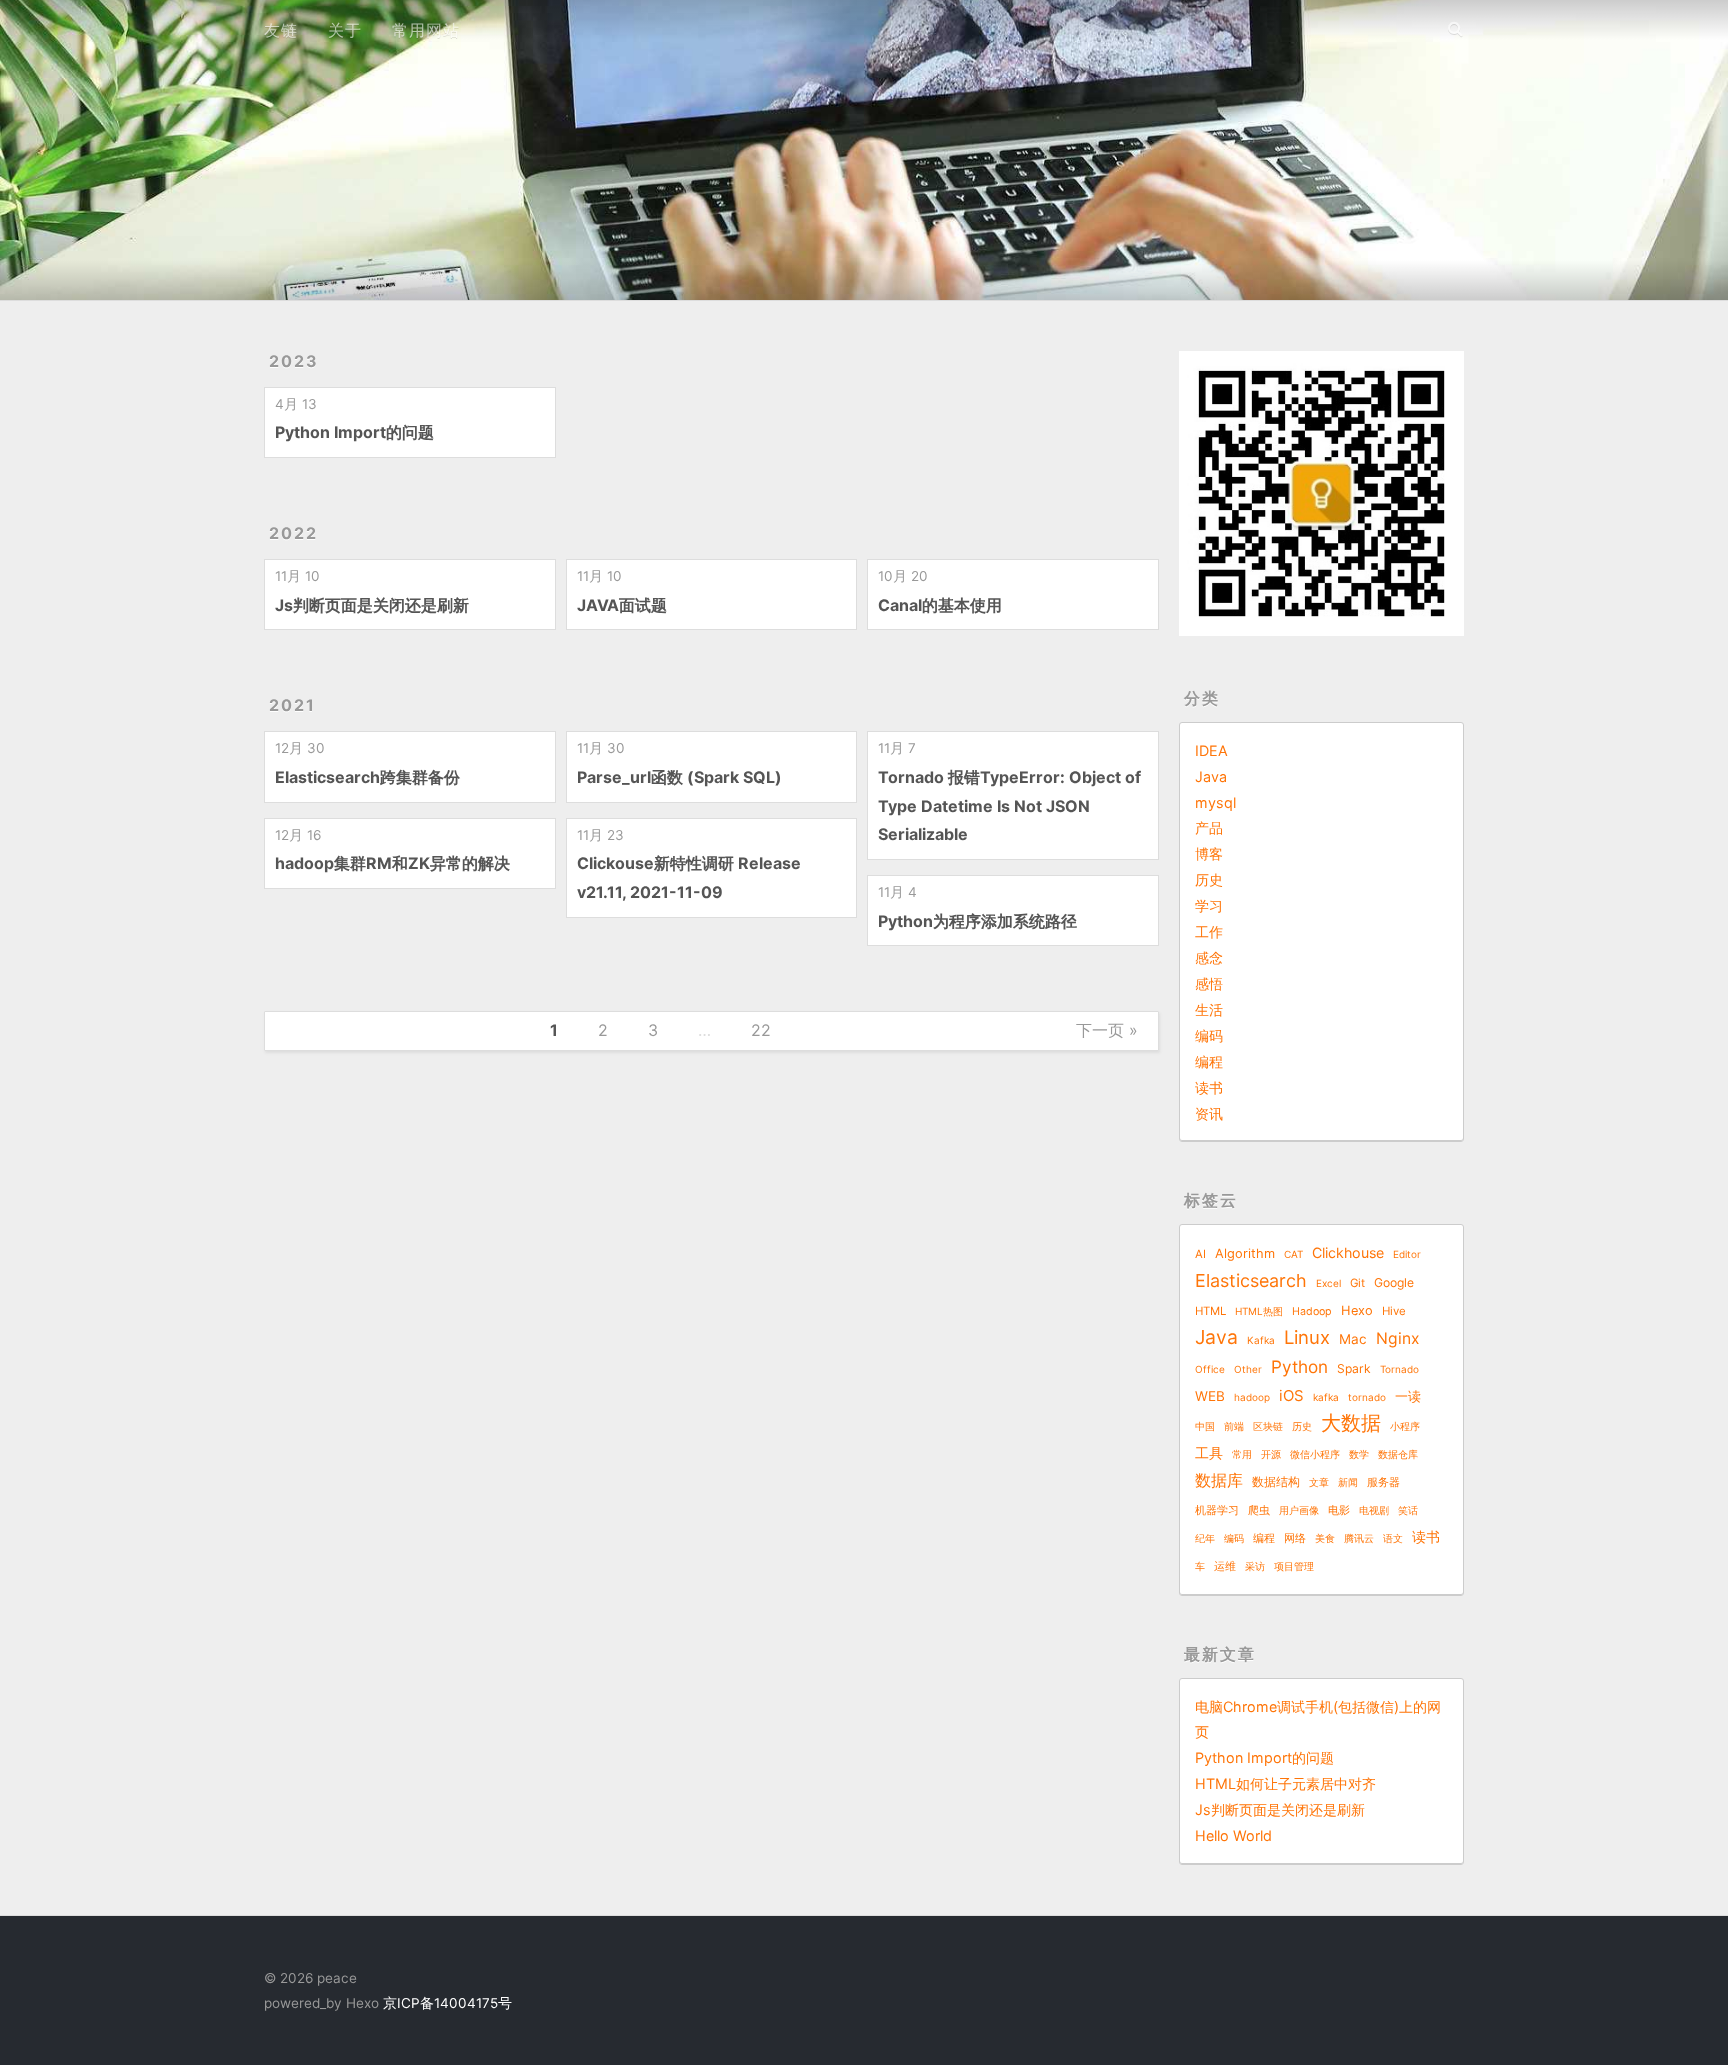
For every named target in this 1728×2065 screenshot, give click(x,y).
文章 (1319, 1482)
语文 (1393, 1538)
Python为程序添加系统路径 (977, 921)
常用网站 (426, 30)
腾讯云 (1359, 1538)
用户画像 (1299, 1510)
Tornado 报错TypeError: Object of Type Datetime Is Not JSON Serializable (1009, 806)
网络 (1295, 1538)
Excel (1328, 1283)
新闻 (1348, 1482)
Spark (1354, 1368)
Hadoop (1312, 1311)
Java (1211, 776)
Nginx (1397, 1338)
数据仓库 (1398, 1454)
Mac (1353, 1339)
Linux (1307, 1337)
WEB (1210, 1396)
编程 (1209, 1061)
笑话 (1408, 1510)
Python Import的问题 (354, 432)
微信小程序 (1315, 1454)
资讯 (1209, 1113)
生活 (1209, 1009)
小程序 (1405, 1426)
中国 (1205, 1426)
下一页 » (1107, 1030)
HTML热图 (1259, 1311)
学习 (1209, 905)
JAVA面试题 (622, 605)
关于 (345, 30)
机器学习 (1217, 1510)
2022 (293, 533)
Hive (1394, 1311)
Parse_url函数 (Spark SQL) (679, 777)
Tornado (1399, 1369)
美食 (1325, 1538)
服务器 (1383, 1482)
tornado (1367, 1397)
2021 (292, 705)
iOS (1291, 1395)
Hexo (1357, 1310)
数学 (1359, 1454)
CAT (1293, 1254)
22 (761, 1030)
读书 (1209, 1087)
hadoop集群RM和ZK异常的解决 (392, 863)
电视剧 (1374, 1510)
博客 (1209, 853)
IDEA (1211, 750)
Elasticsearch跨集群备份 (367, 777)
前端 (1234, 1426)
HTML (1210, 1311)
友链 (281, 30)
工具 (1209, 1453)
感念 (1209, 957)
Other (1248, 1369)
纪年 (1205, 1538)
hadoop (1252, 1397)
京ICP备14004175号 (445, 2003)
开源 (1271, 1454)
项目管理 (1294, 1566)
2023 (294, 361)
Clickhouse (1348, 1252)
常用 (1242, 1454)
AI (1200, 1254)
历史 (1209, 879)
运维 (1225, 1566)
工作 (1209, 931)
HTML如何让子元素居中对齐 (1285, 1783)
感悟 (1209, 983)
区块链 (1268, 1426)
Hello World (1233, 1835)
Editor (1407, 1254)
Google (1394, 1282)
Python (1299, 1366)
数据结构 (1276, 1481)
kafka (1326, 1397)
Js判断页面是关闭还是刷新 (372, 605)
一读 (1408, 1396)
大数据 (1351, 1423)
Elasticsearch (1251, 1280)
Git (1357, 1283)
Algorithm (1245, 1253)
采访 (1255, 1566)
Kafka (1261, 1340)
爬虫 (1259, 1510)
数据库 (1219, 1480)
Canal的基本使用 (940, 605)
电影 (1339, 1510)
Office (1210, 1369)
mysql (1215, 802)
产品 (1209, 827)
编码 (1209, 1035)
